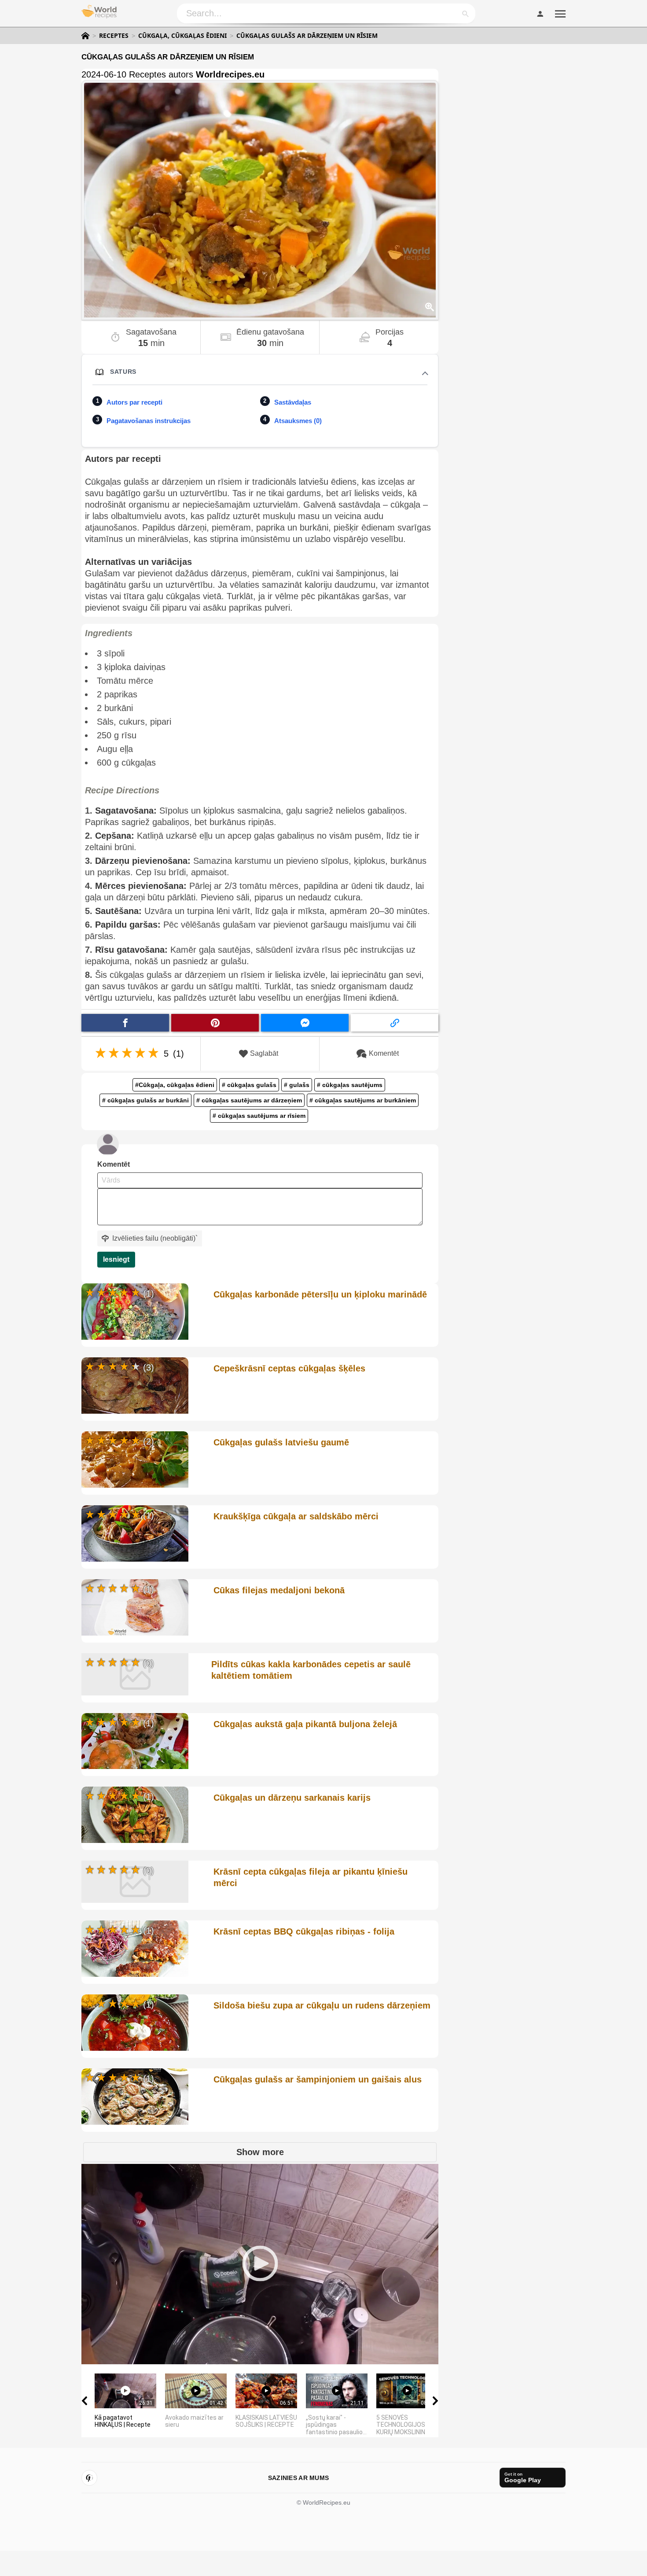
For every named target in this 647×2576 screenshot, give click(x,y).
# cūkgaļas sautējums (350, 1085)
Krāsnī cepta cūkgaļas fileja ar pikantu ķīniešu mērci (311, 1877)
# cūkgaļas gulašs (249, 1085)
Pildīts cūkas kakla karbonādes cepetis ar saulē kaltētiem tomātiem (311, 1670)
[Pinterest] (89, 2478)
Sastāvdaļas (293, 402)
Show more (260, 2152)
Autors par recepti (134, 402)
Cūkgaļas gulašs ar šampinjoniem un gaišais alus (318, 2079)
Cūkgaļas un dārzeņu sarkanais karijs (292, 1798)
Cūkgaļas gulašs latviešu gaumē (281, 1442)
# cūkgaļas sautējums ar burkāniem (363, 1100)
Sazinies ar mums (298, 2478)
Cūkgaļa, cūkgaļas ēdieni (182, 36)
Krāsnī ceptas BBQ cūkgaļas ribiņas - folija (304, 1931)
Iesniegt (116, 1259)
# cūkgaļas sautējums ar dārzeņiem (249, 1100)
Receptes (114, 36)
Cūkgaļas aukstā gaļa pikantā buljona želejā (305, 1724)
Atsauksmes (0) (298, 421)
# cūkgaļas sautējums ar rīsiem (259, 1116)
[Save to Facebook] (125, 1023)
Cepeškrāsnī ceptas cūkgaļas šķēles (289, 1368)
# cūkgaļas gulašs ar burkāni (145, 1100)
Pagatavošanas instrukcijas (149, 421)
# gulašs (297, 1085)
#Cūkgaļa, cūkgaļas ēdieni (175, 1085)
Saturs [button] (123, 372)
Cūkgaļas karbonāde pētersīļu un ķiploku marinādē (320, 1294)
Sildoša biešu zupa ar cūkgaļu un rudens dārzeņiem (322, 2005)
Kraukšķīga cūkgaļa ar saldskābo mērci (296, 1516)
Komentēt (384, 1053)
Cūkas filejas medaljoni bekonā (279, 1590)
